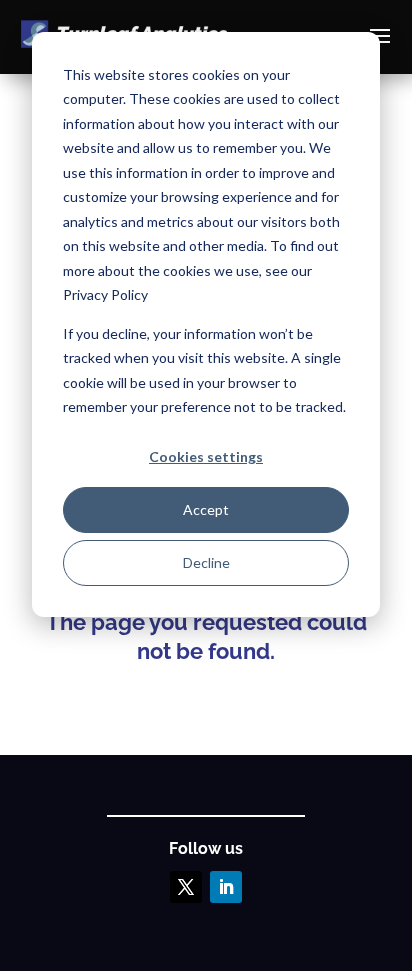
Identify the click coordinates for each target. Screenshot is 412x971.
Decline (206, 562)
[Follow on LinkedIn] (226, 887)
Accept (206, 509)
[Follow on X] (186, 887)
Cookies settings (206, 456)
